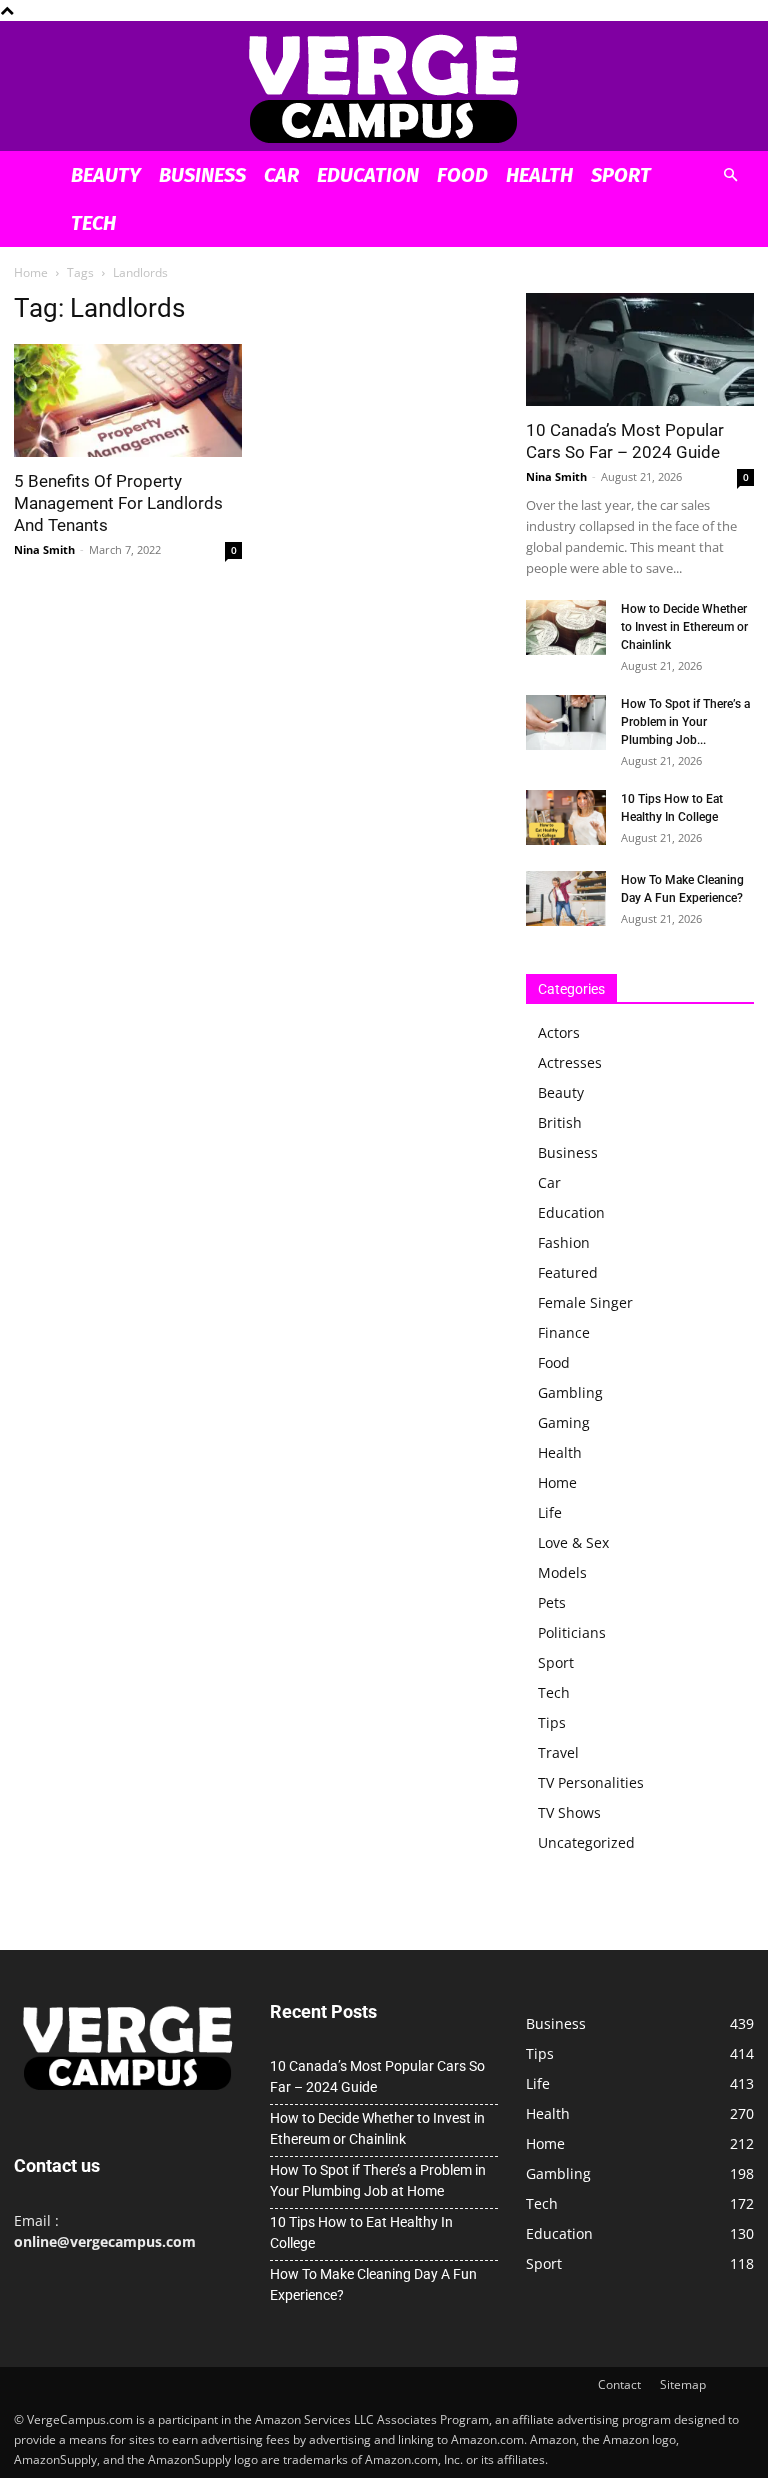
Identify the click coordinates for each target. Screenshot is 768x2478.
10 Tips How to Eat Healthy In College (361, 2232)
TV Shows (569, 1812)
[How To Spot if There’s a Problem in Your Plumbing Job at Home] (566, 722)
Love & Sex (573, 1542)
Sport (621, 175)
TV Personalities (591, 1782)
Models (562, 1572)
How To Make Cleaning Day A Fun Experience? (373, 2284)
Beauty (106, 175)
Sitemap (683, 2384)
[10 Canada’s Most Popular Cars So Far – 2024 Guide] (640, 349)
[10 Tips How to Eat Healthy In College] (566, 817)
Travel (558, 1752)
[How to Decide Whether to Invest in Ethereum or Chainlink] (566, 627)
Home (31, 272)
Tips (552, 1722)
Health (539, 175)
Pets (552, 1602)
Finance (564, 1332)
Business (202, 175)
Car (281, 175)
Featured (568, 1272)
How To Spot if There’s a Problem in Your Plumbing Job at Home (378, 2180)
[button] (730, 175)
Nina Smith (44, 549)
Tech (93, 223)
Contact (619, 2384)
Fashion (564, 1242)
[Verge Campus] (384, 87)
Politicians (572, 1632)
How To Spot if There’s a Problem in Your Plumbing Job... (685, 722)
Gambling (570, 1392)
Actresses (570, 1062)
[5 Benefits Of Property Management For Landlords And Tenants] (128, 400)
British (560, 1122)
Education (368, 175)
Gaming (564, 1422)
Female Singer (585, 1302)
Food (462, 175)
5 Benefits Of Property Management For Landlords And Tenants (118, 503)
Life (550, 1512)
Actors (559, 1032)
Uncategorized (586, 1842)
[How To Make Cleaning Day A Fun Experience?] (566, 898)
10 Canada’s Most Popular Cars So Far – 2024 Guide (377, 2076)
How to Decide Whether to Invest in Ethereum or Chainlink (684, 627)
